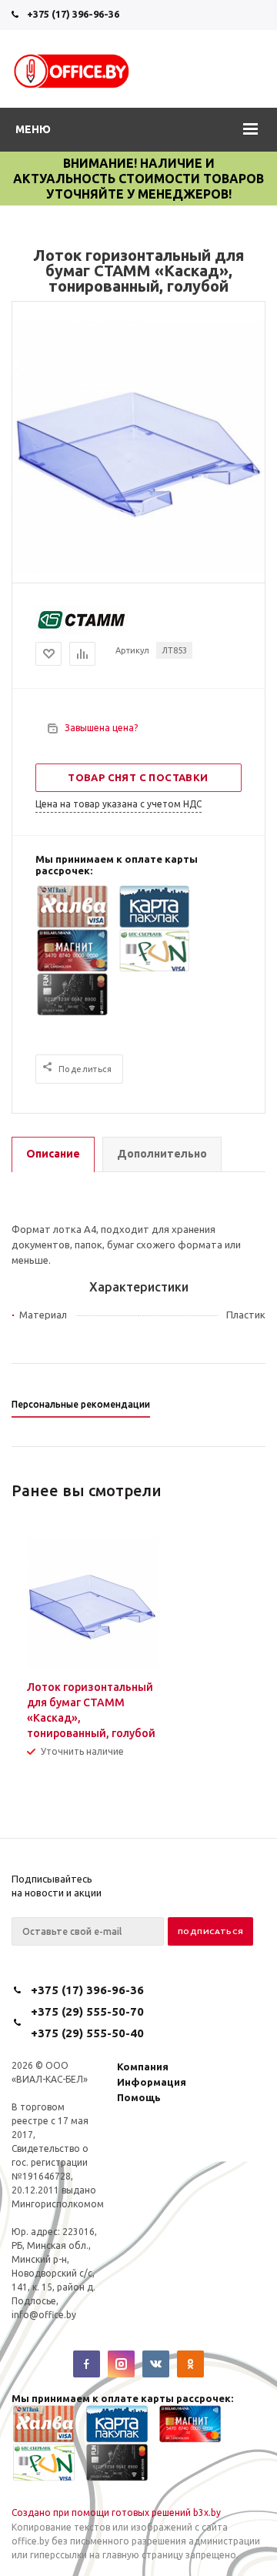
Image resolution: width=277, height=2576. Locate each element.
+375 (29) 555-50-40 (87, 2033)
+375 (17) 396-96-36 (73, 14)
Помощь (139, 2097)
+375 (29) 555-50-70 (87, 2011)
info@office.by (44, 2315)
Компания (143, 2066)
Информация (152, 2082)
